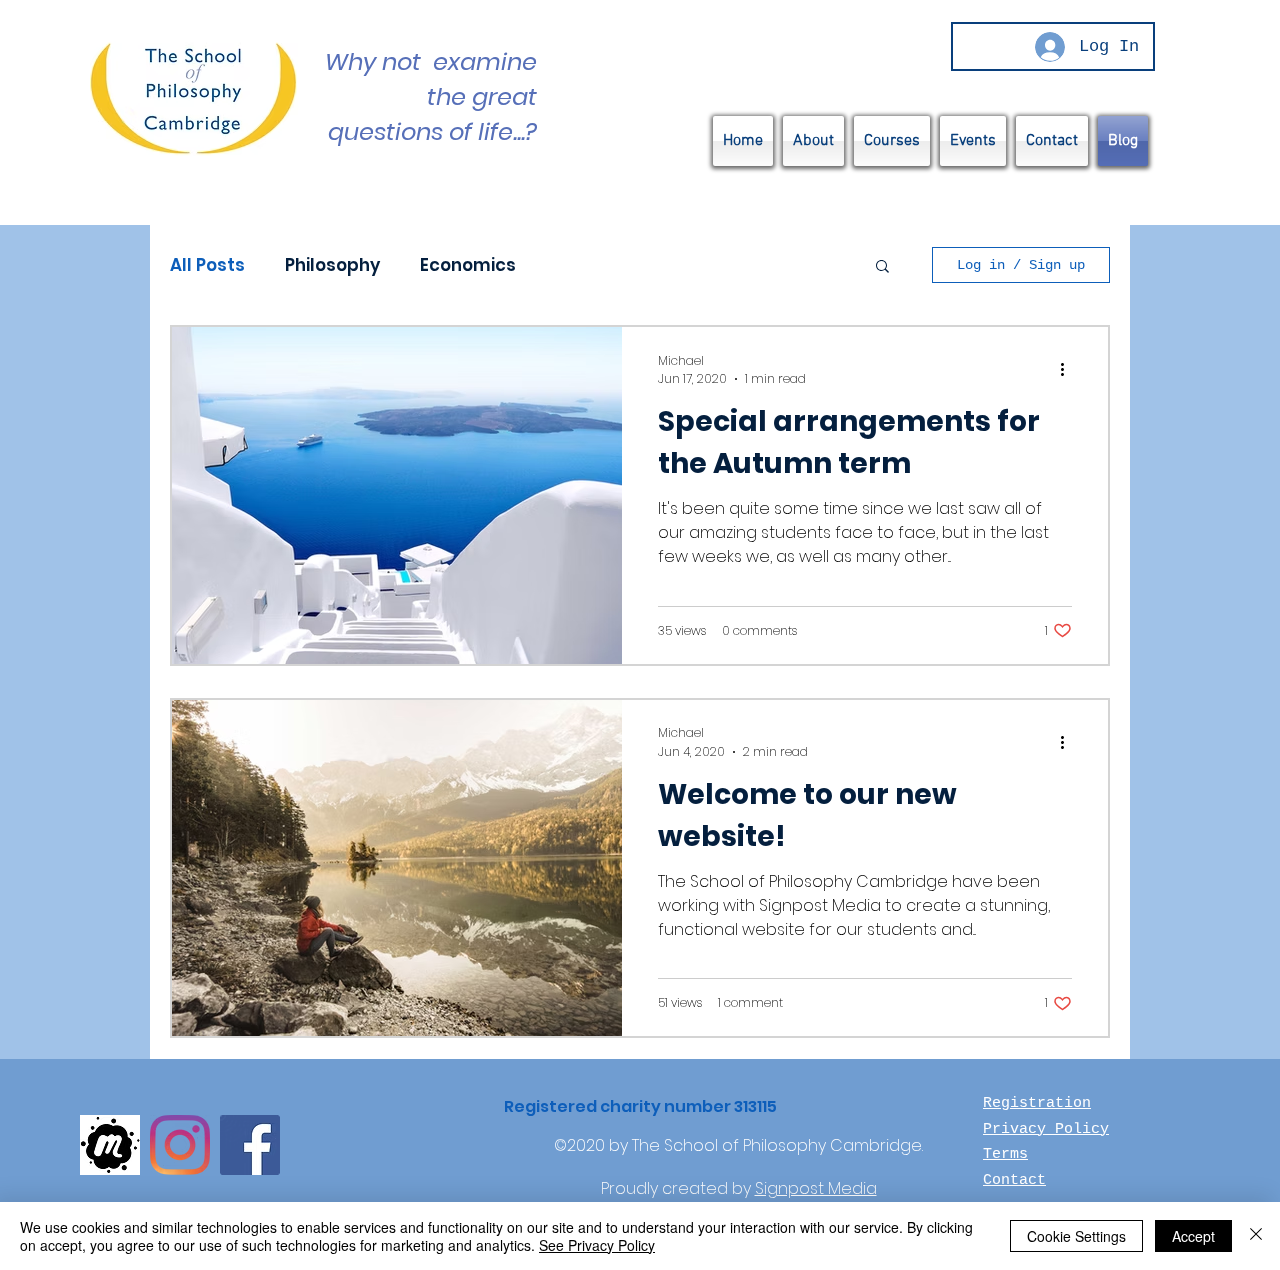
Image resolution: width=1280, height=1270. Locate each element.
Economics (468, 265)
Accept (1193, 1236)
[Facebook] (250, 1145)
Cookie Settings (1076, 1236)
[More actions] (1069, 370)
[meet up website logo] (110, 1145)
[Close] (1256, 1236)
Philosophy (332, 265)
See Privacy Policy (597, 1245)
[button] (882, 267)
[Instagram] (180, 1145)
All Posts (207, 265)
